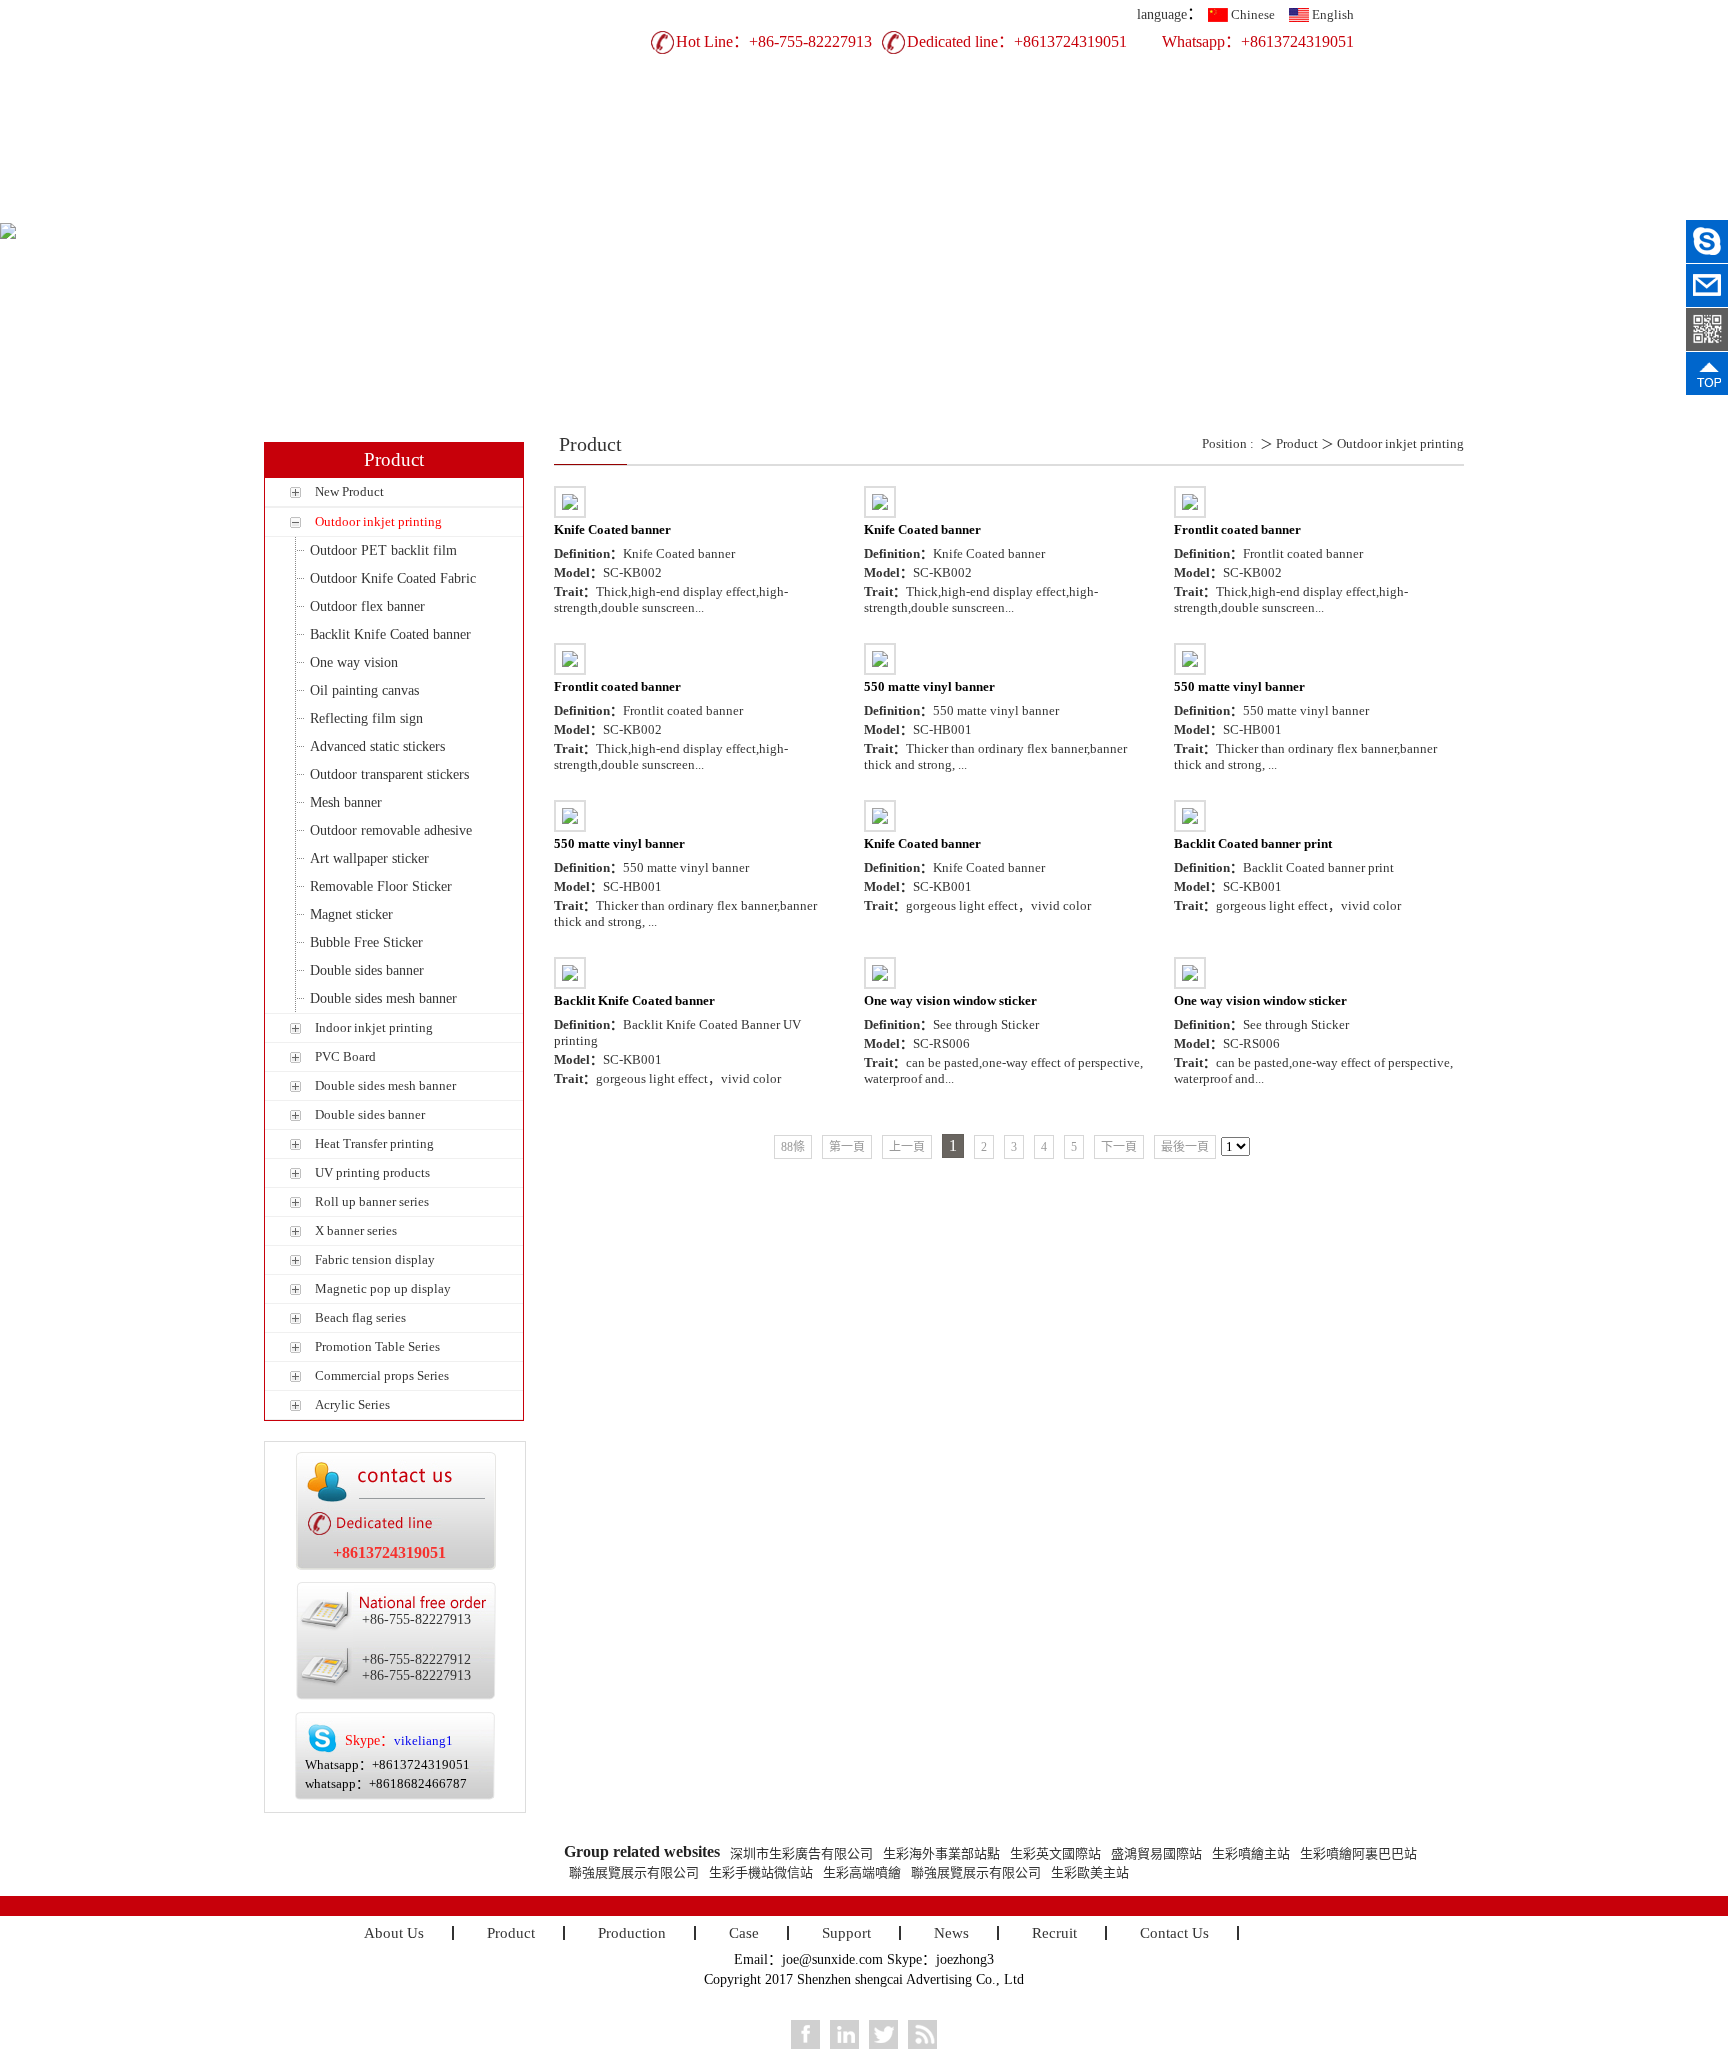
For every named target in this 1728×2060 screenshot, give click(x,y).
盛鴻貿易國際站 (1156, 1853)
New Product (349, 491)
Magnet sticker (351, 914)
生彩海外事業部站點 (941, 1853)
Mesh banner (346, 802)
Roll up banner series (372, 1201)
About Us (529, 206)
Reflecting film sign (366, 718)
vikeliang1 (423, 1740)
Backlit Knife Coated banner (390, 634)
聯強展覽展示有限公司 (634, 1872)
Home (419, 206)
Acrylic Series (352, 1404)
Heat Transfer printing (374, 1143)
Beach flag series (360, 1317)
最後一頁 (1185, 1147)
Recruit (1189, 206)
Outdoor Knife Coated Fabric (393, 578)
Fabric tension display (375, 1259)
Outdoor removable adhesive (391, 830)
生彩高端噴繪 (862, 1872)
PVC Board (345, 1056)
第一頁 (847, 1147)
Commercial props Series (382, 1375)
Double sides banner (367, 970)
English (1333, 14)
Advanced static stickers (377, 746)
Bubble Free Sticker (366, 942)
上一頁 (907, 1147)
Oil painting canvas (364, 690)
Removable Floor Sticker (381, 886)
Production (749, 206)
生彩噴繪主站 (1251, 1853)
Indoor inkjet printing (374, 1027)
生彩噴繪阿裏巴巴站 (1358, 1853)
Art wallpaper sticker (369, 858)
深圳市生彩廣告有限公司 (801, 1853)
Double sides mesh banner (383, 998)
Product (639, 206)
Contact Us (1299, 206)
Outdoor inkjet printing (378, 521)
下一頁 (1119, 1147)
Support (969, 206)
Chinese (1253, 14)
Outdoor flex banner (367, 606)
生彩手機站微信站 (761, 1872)
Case (859, 206)
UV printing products (372, 1172)
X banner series (356, 1230)
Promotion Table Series (377, 1346)
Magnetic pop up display (383, 1288)
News (1079, 206)
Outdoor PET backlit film (383, 550)
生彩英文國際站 (1055, 1853)
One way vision (354, 662)
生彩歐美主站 (1090, 1872)
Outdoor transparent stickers (389, 774)
